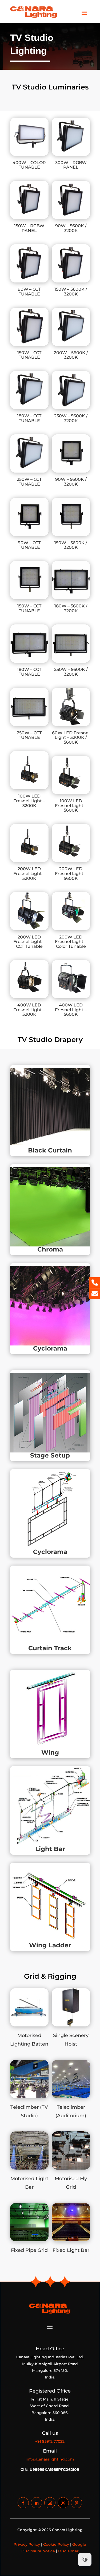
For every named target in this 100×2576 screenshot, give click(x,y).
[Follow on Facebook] (23, 2503)
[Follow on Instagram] (50, 2503)
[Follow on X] (63, 2503)
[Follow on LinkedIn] (37, 2503)
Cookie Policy (56, 2544)
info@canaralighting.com (50, 2459)
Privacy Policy (27, 2544)
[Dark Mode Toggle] (85, 2560)
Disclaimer (68, 2551)
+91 (50, 2441)
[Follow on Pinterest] (77, 2503)
